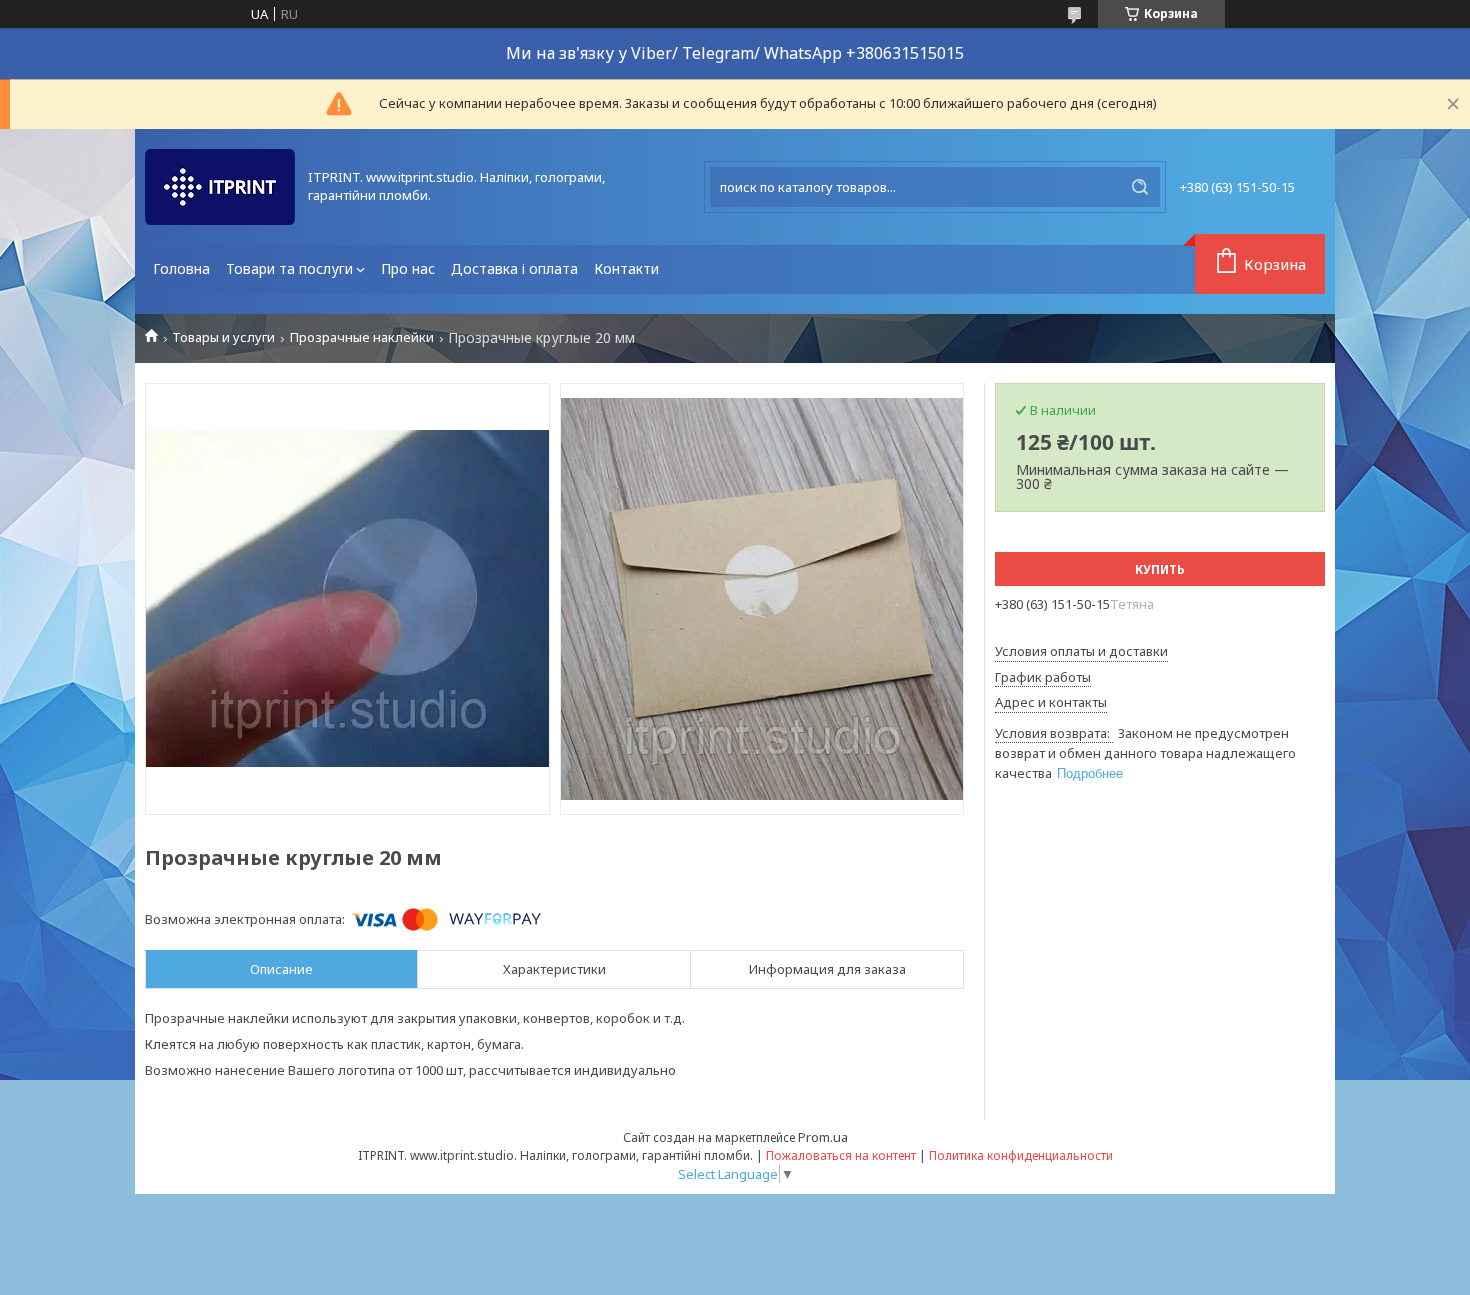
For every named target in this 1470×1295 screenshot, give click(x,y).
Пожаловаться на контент (841, 1155)
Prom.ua (823, 1137)
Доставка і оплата (514, 268)
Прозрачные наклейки (362, 337)
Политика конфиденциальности (1021, 1155)
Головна (181, 268)
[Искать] (1140, 187)
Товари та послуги (289, 268)
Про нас (408, 268)
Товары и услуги (223, 337)
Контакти (626, 268)
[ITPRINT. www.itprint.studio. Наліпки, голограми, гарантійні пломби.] (220, 187)
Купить (1160, 569)
